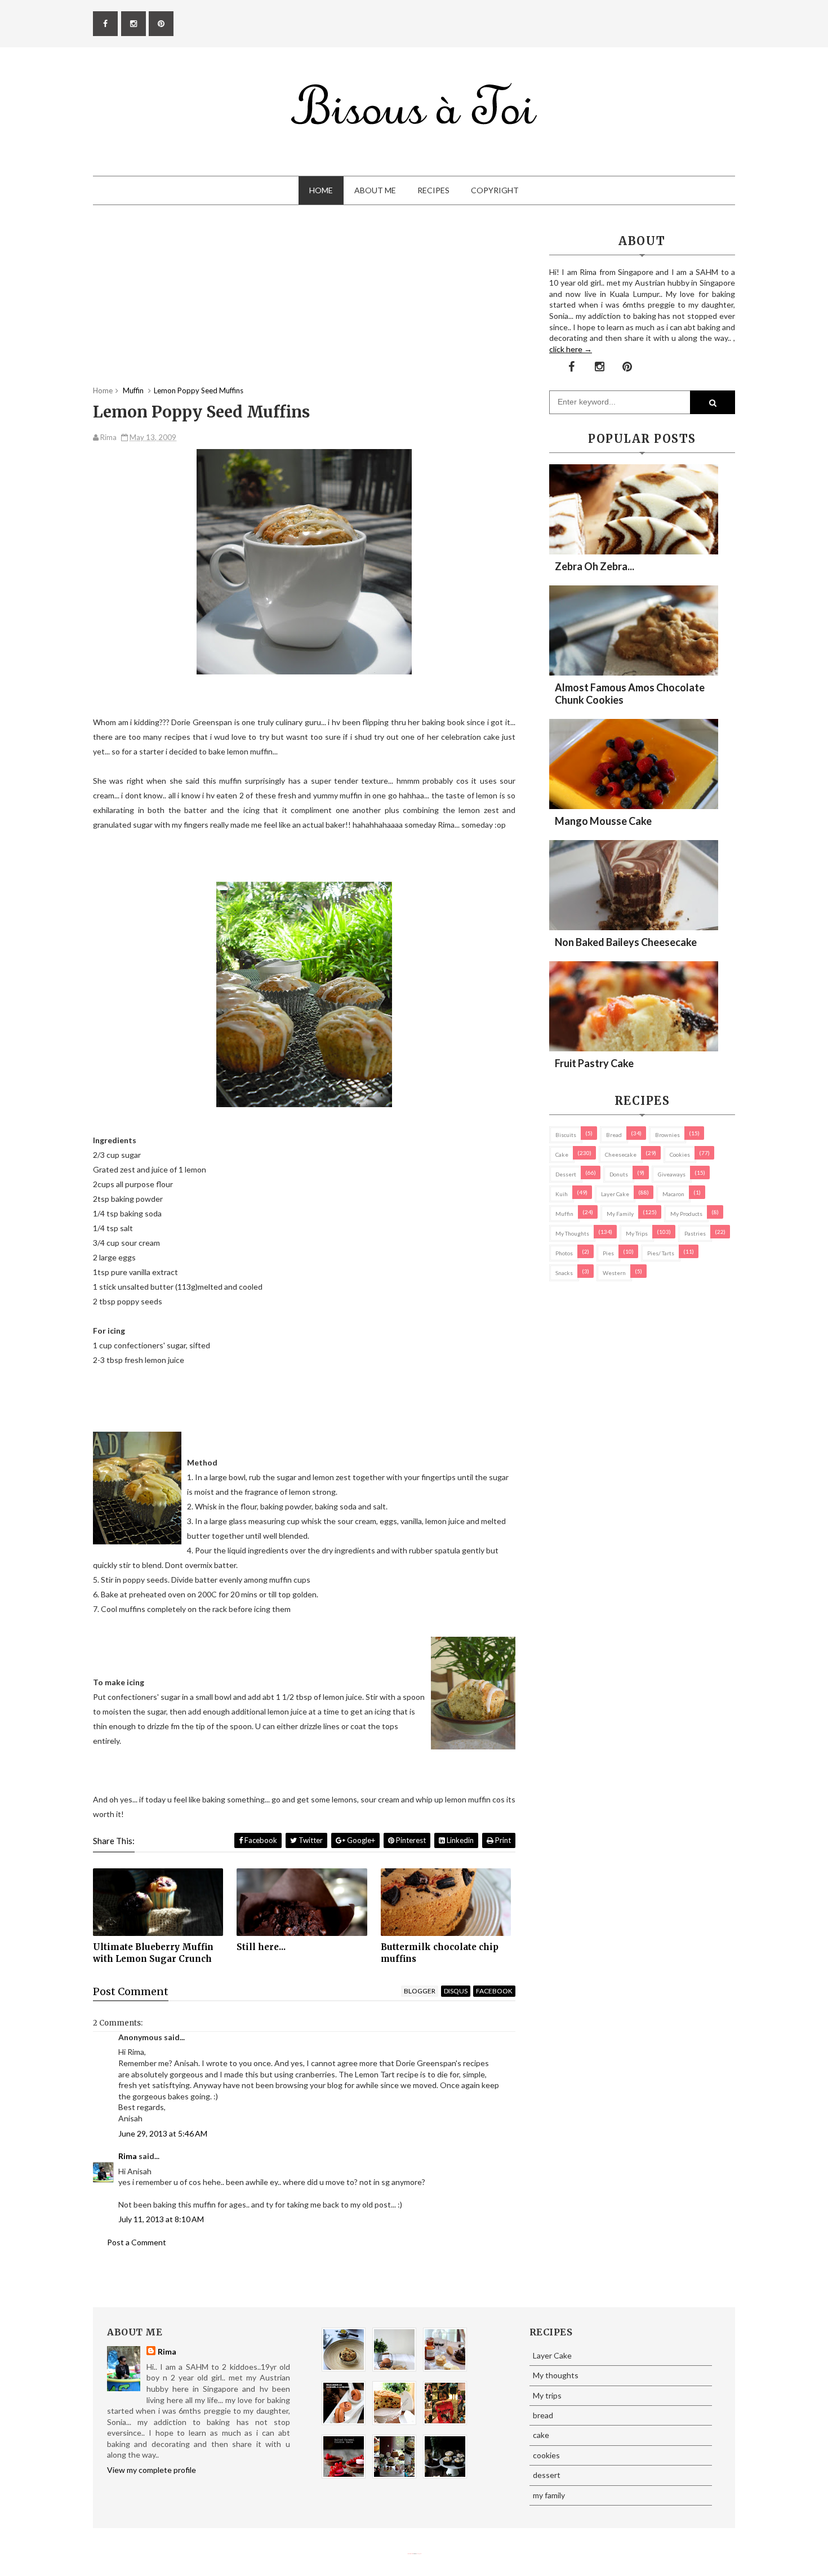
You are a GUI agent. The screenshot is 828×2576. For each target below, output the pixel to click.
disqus (456, 1991)
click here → (571, 349)
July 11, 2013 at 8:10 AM (161, 2219)
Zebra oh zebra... (595, 566)
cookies (680, 1154)
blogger (420, 1991)
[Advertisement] (304, 307)
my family (620, 1214)
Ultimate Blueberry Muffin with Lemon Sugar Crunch (153, 1953)
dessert (566, 1174)
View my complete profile (152, 2470)
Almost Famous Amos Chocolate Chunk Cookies (630, 694)
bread (614, 1135)
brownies (667, 1135)
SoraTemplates (410, 2554)
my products (686, 1214)
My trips (637, 1233)
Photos (564, 1253)
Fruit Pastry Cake (594, 1063)
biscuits (566, 1135)
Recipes (433, 190)
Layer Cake (615, 1194)
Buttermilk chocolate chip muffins (440, 1953)
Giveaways (672, 1174)
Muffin (564, 1214)
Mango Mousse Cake (603, 821)
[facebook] (105, 24)
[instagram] (133, 24)
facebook (494, 1991)
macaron (673, 1194)
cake (562, 1154)
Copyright (495, 190)
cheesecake (621, 1154)
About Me (375, 190)
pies (608, 1253)
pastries (695, 1233)
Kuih (562, 1194)
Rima (128, 2156)
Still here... (261, 1947)
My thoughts (572, 1233)
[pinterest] (161, 24)
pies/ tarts (661, 1253)
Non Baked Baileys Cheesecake (626, 942)
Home (321, 190)
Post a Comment (137, 2242)
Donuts (619, 1174)
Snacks (564, 1273)
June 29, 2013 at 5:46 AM (163, 2133)
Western (614, 1273)
